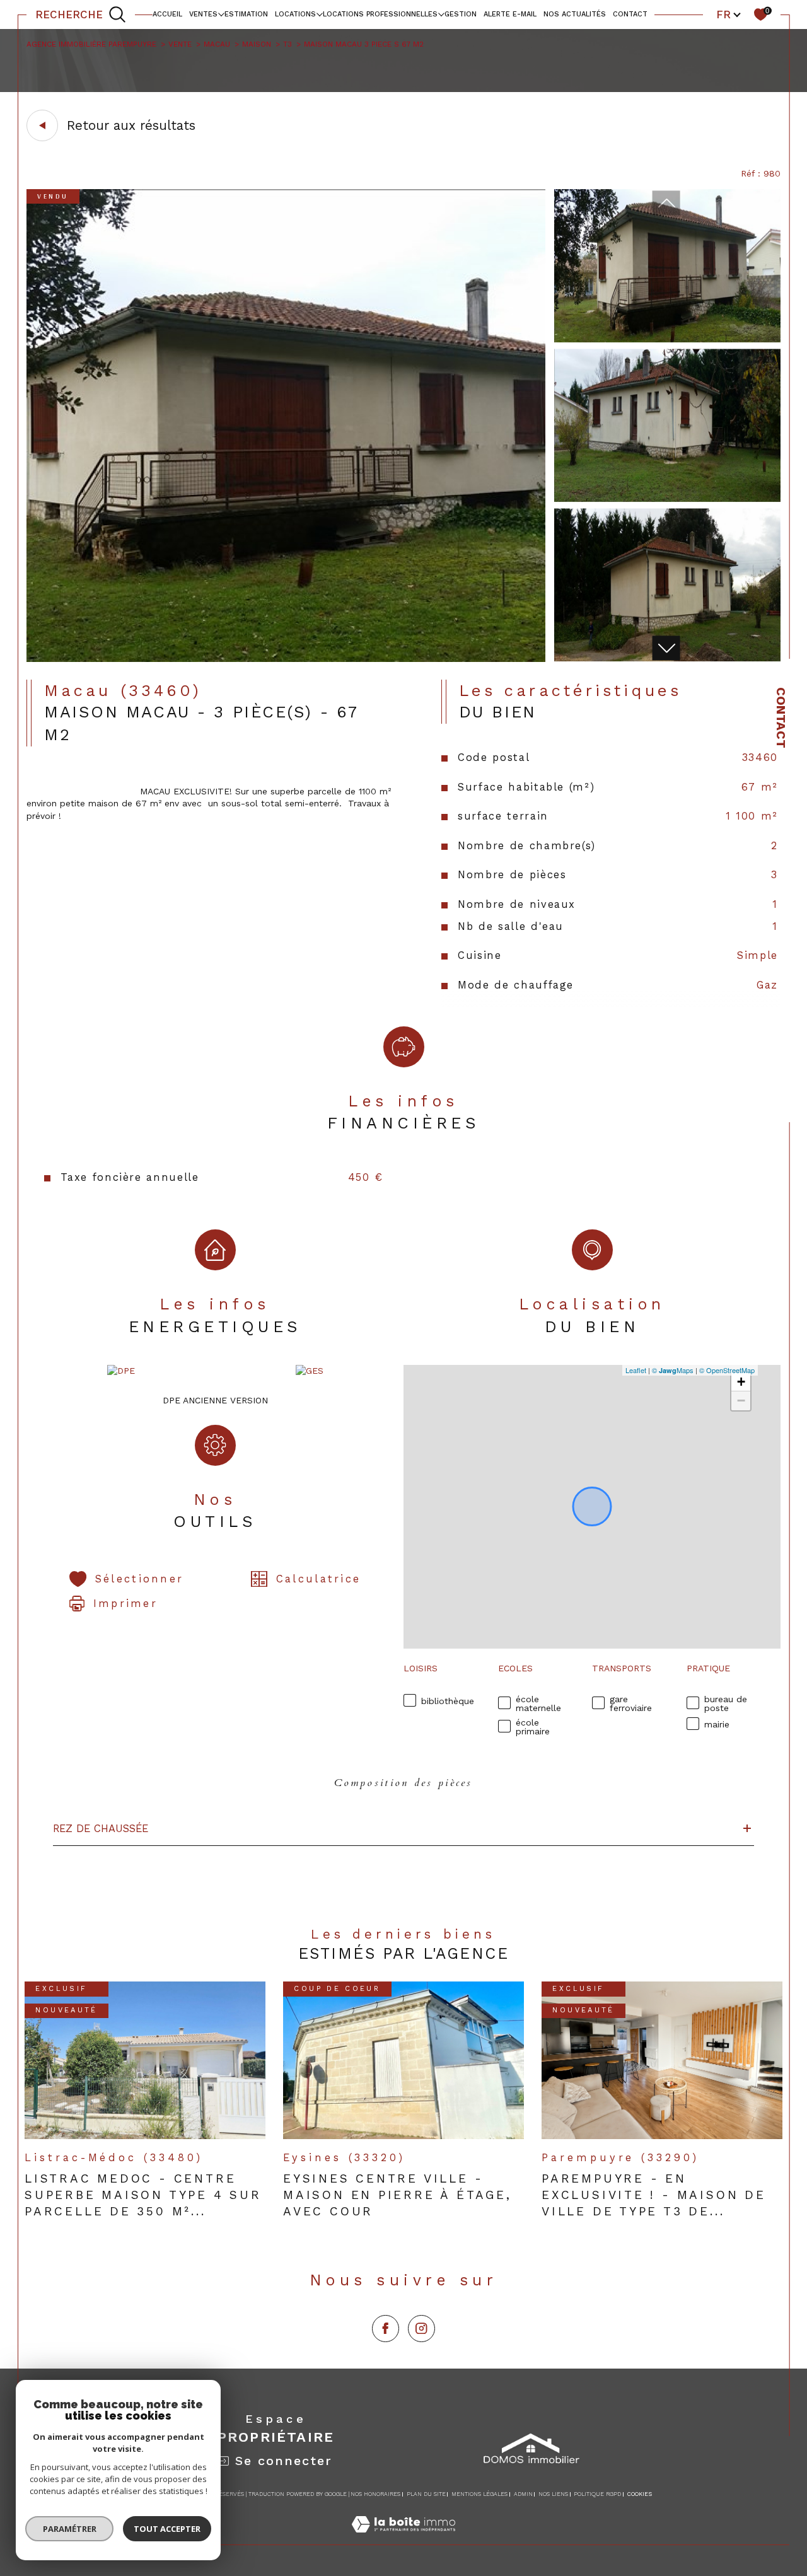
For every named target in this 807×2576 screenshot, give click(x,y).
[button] (666, 648)
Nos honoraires (375, 2494)
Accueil (167, 14)
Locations (295, 14)
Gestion (461, 14)
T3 (287, 44)
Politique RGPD (597, 2494)
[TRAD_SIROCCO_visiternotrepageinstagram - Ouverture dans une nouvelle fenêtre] (421, 2329)
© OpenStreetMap (727, 1370)
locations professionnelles (380, 14)
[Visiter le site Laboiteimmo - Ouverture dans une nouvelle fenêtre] (403, 2538)
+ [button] (741, 1382)
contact (630, 14)
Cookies (640, 2494)
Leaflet (636, 1370)
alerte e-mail (510, 14)
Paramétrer (70, 2529)
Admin (523, 2494)
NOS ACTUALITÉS (575, 14)
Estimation (246, 14)
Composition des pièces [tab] (403, 1783)
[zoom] (286, 659)
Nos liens (553, 2494)
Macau (217, 44)
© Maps (673, 1370)
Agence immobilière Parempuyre (91, 44)
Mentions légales (479, 2494)
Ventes (203, 14)
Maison (257, 44)
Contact (781, 718)
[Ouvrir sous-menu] (221, 14)
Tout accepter (167, 2529)
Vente (180, 44)
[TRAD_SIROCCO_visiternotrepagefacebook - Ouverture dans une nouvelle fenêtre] (386, 2329)
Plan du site (426, 2494)
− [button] (741, 1401)
